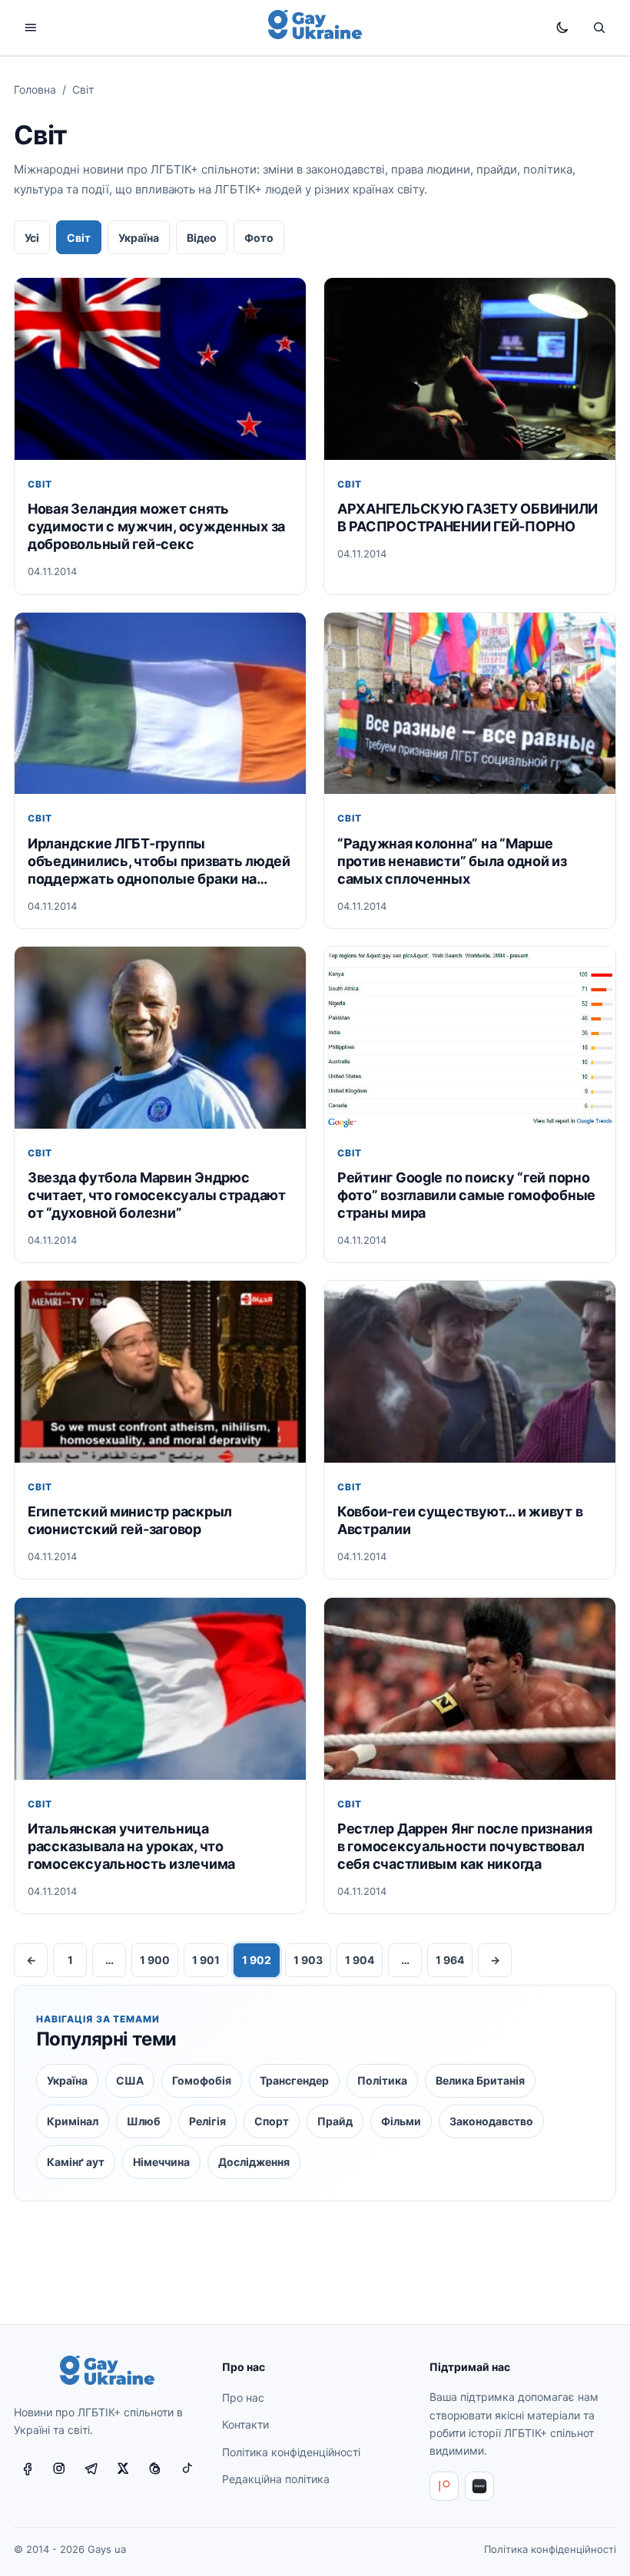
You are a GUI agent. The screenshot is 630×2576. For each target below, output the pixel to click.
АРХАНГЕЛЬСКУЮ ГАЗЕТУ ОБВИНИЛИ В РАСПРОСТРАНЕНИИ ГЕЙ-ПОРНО (468, 518)
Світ (79, 238)
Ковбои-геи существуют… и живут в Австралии (460, 1520)
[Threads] (155, 2469)
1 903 (308, 1960)
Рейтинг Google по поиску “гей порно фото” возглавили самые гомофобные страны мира (466, 1195)
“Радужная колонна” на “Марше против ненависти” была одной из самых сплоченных (452, 861)
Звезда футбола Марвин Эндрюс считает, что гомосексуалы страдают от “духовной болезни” (157, 1195)
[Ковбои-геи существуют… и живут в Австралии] (470, 1372)
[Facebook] (27, 2469)
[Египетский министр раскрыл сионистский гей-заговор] (160, 1372)
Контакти (245, 2424)
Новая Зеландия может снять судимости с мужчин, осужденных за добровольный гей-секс (156, 526)
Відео (202, 238)
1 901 (206, 1960)
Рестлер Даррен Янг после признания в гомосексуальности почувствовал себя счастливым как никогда (465, 1846)
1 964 (450, 1960)
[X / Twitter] (123, 2469)
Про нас (243, 2397)
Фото (259, 238)
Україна (139, 238)
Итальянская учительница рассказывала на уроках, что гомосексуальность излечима (131, 1846)
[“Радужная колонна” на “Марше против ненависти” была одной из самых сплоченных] (470, 704)
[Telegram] (91, 2469)
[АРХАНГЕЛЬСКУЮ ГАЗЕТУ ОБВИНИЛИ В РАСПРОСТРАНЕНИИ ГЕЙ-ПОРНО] (470, 369)
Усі (32, 238)
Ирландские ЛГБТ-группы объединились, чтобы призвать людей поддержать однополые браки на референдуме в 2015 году (159, 861)
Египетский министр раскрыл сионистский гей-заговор (130, 1520)
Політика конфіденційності (291, 2452)
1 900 (155, 1960)
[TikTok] (187, 2469)
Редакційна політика (276, 2479)
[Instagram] (60, 2469)
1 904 (360, 1960)
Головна (35, 89)
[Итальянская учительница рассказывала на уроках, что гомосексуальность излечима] (160, 1689)
